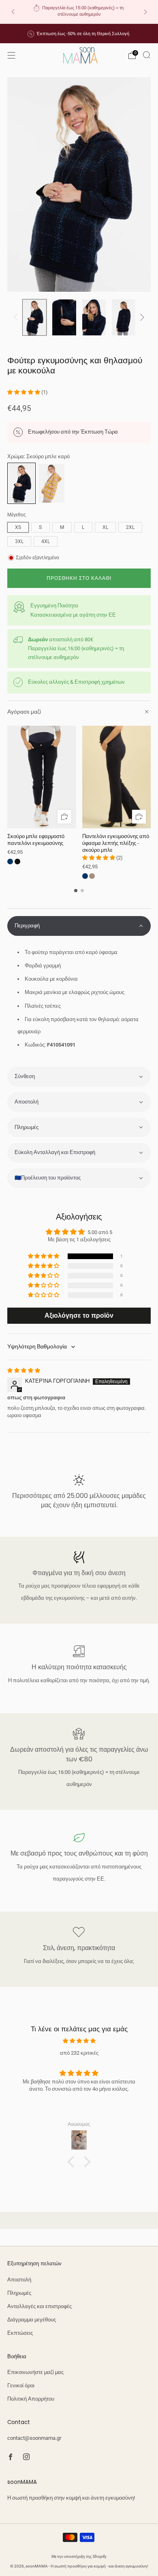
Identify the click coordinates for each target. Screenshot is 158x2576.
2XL (130, 527)
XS (18, 527)
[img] (24, 1370)
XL (105, 527)
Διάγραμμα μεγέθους (32, 2320)
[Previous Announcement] (13, 12)
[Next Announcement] (145, 12)
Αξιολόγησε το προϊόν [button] (79, 1315)
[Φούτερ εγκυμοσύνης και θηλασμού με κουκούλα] (21, 483)
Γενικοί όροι (21, 2385)
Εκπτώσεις (20, 2333)
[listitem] (79, 12)
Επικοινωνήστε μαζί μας (35, 2372)
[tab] (76, 891)
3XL (19, 541)
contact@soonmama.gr (34, 2438)
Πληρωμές (19, 2293)
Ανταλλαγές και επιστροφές (39, 2306)
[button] (24, 392)
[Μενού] (11, 55)
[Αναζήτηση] (147, 55)
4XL (46, 541)
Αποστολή (19, 2280)
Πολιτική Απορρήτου (31, 2399)
